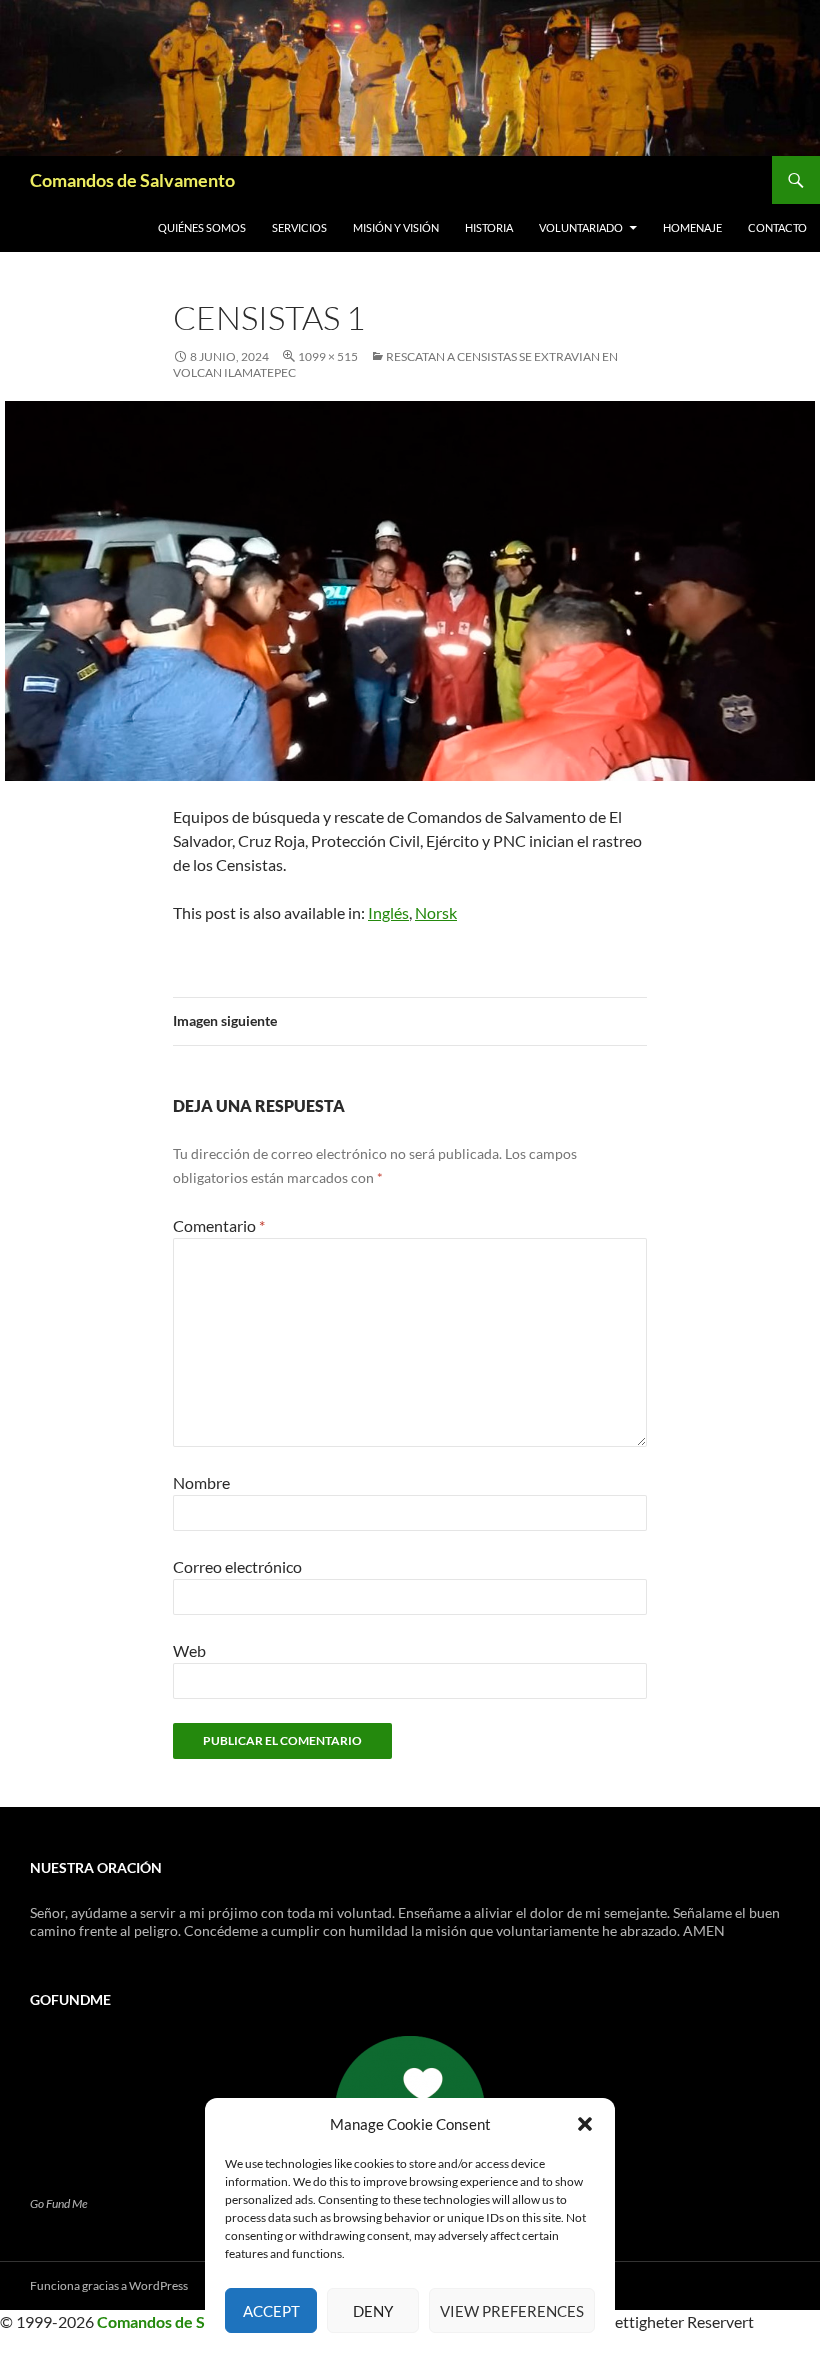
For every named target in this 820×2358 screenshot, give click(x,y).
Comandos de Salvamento (132, 180)
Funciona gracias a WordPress (109, 2285)
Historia (489, 227)
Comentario (219, 1225)
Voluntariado (581, 227)
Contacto (777, 227)
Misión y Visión (396, 227)
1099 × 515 (328, 356)
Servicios (299, 227)
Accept (271, 2311)
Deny (373, 2311)
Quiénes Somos (202, 227)
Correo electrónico (237, 1566)
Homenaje (692, 227)
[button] (585, 2124)
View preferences (512, 2311)
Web (189, 1650)
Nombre (201, 1482)
